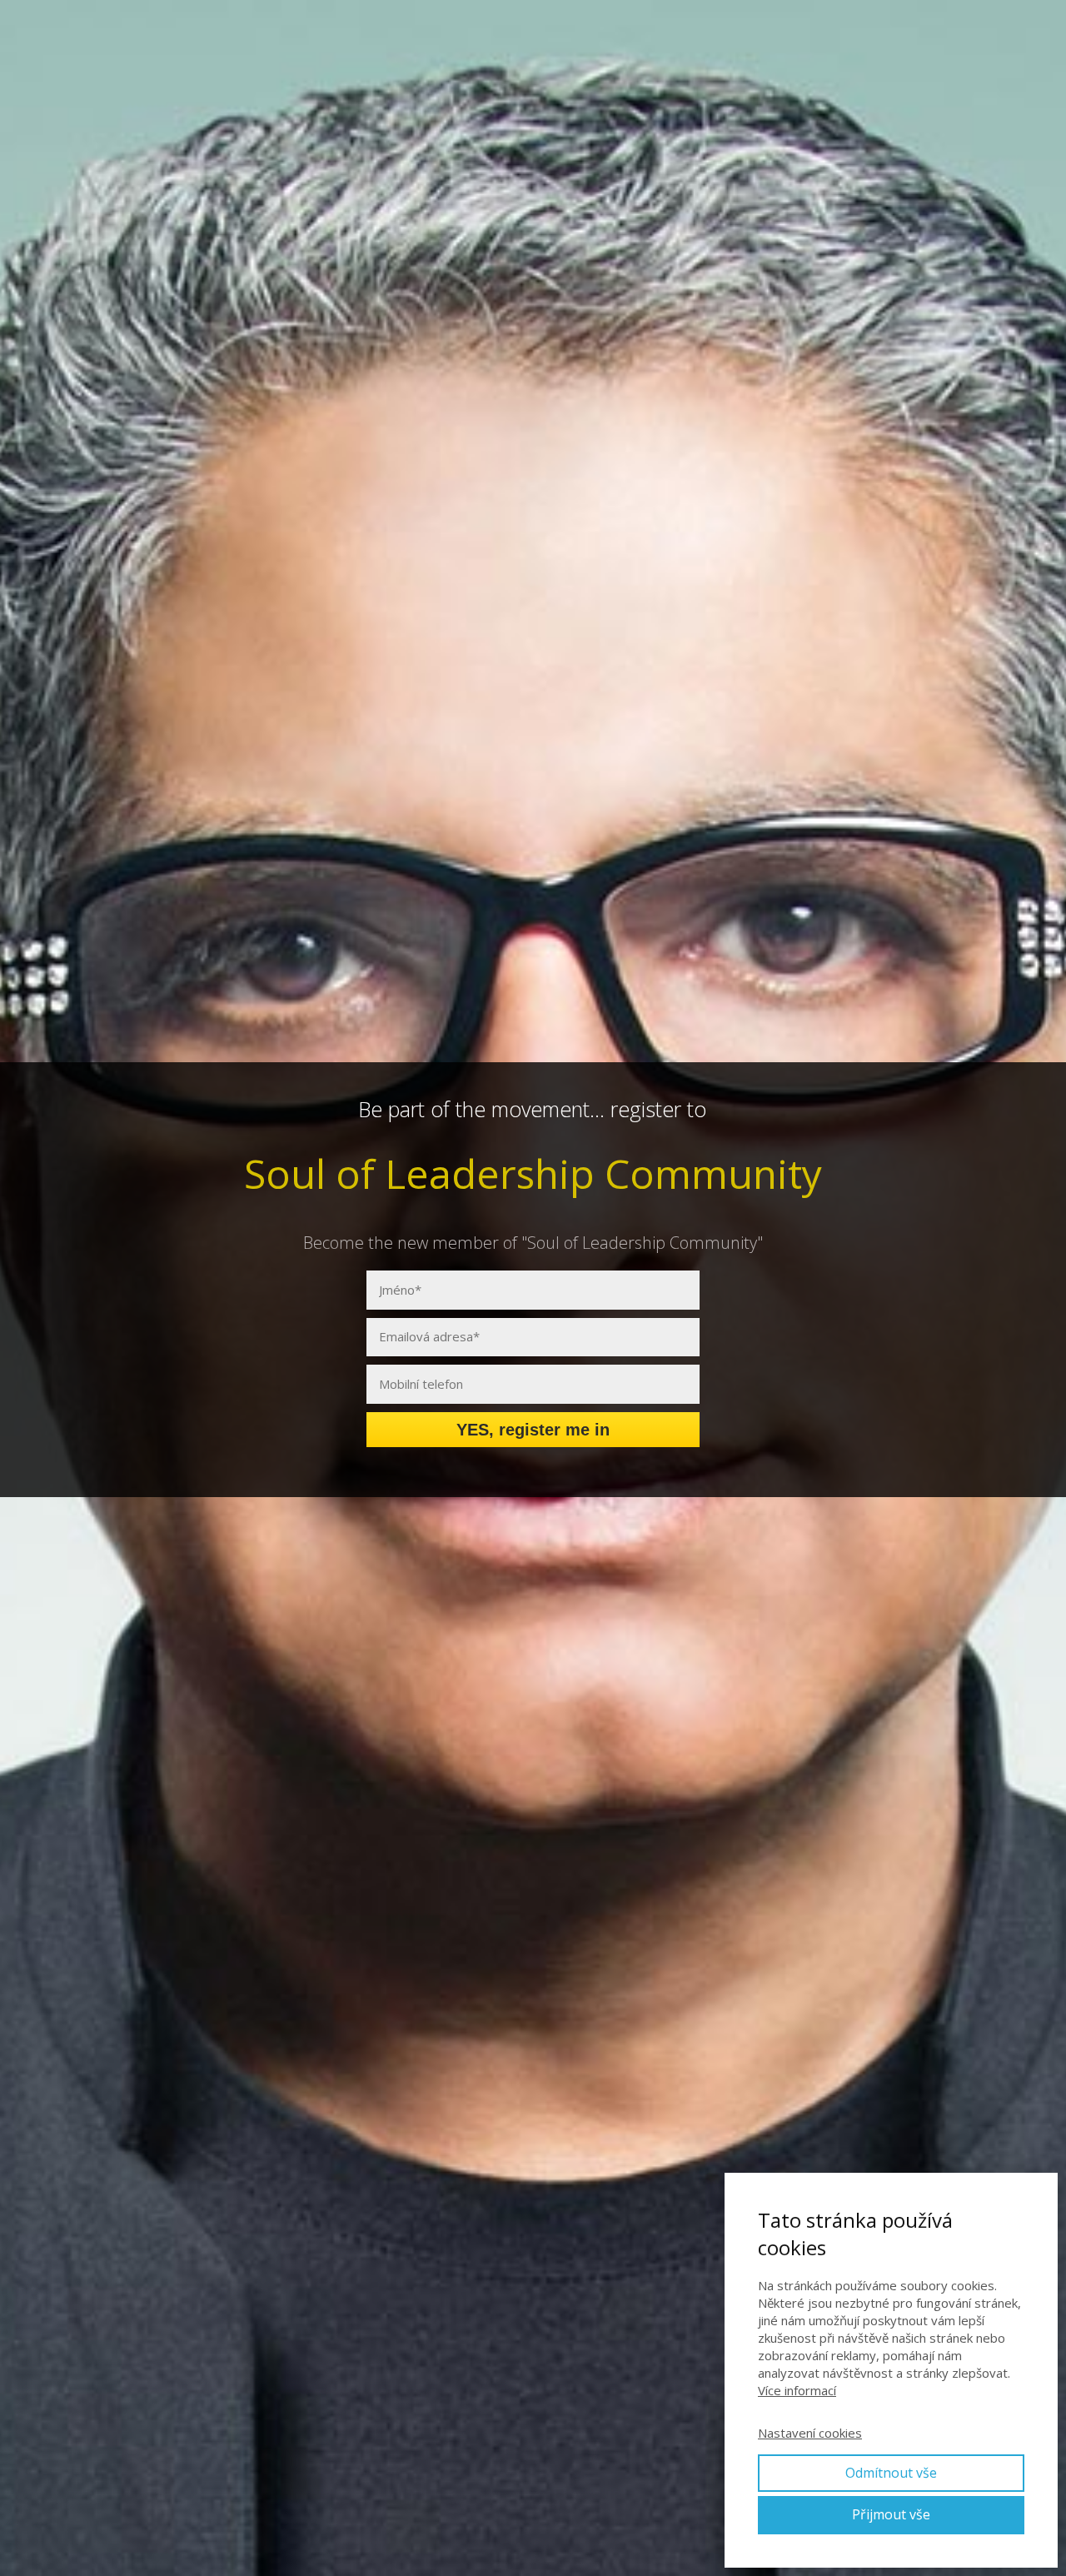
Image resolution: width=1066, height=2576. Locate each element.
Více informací (797, 2390)
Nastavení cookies (810, 2433)
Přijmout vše (891, 2514)
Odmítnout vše (891, 2473)
